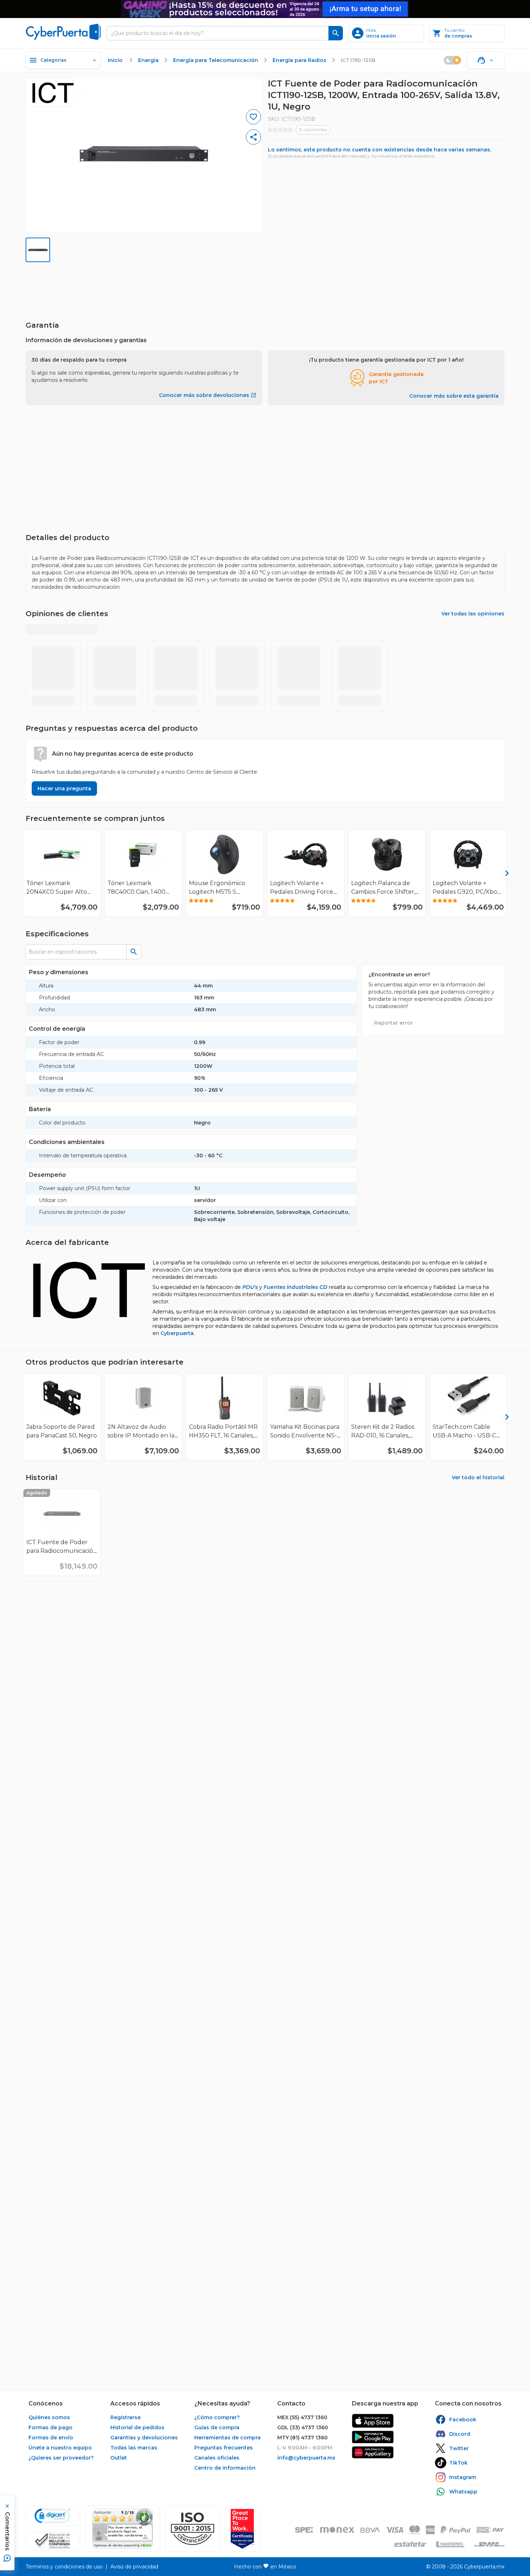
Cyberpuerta (177, 1325)
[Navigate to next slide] (502, 477)
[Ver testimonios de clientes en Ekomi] (123, 2529)
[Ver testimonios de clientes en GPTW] (242, 2529)
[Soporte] (486, 60)
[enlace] (373, 2421)
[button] (193, 2529)
